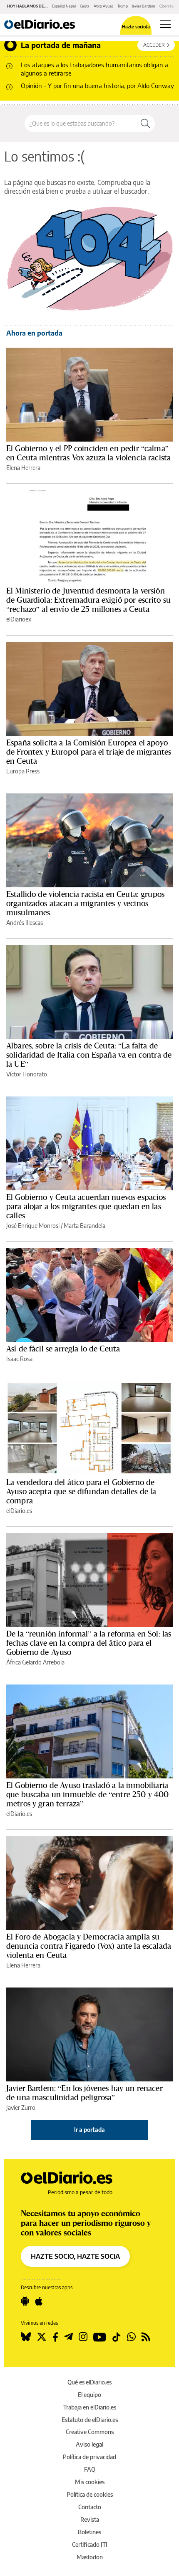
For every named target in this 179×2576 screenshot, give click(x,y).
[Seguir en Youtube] (100, 2337)
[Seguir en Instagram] (83, 2337)
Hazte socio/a (136, 27)
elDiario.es (19, 1511)
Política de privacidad (89, 2457)
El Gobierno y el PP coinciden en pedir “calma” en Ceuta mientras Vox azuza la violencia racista (88, 453)
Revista (90, 2519)
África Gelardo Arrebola (35, 1662)
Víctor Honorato (27, 1074)
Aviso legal (89, 2444)
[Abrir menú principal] (165, 24)
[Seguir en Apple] (39, 2301)
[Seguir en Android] (25, 2301)
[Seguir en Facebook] (55, 2337)
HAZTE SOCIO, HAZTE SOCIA (75, 2256)
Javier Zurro (21, 2108)
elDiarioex (19, 619)
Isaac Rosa (19, 1359)
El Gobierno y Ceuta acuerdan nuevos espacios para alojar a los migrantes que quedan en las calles (86, 1206)
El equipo (89, 2395)
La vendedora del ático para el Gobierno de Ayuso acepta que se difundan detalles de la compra (81, 1491)
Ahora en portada (34, 333)
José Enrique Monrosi (33, 1226)
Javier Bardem (144, 6)
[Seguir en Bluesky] (26, 2337)
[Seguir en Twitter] (42, 2337)
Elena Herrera (23, 468)
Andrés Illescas (25, 923)
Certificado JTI (90, 2544)
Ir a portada (89, 2130)
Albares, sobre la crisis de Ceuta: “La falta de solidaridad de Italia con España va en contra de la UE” (89, 1055)
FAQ (90, 2469)
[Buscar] (145, 124)
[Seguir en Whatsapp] (131, 2337)
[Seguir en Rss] (146, 2337)
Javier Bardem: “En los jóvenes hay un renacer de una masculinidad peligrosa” (85, 2093)
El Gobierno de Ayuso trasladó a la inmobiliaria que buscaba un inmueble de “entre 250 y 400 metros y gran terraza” (87, 1794)
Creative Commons (90, 2432)
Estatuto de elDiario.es (90, 2420)
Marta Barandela (85, 1226)
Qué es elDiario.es (89, 2382)
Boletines (89, 2532)
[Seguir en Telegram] (68, 2337)
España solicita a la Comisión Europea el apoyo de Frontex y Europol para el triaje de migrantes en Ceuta (89, 752)
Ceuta (85, 6)
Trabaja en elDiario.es (90, 2407)
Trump (123, 6)
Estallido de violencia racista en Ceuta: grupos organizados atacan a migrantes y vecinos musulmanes (85, 903)
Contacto (90, 2507)
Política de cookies (90, 2494)
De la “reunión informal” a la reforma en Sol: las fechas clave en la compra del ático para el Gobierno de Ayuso (89, 1643)
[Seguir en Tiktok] (117, 2337)
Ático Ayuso (103, 6)
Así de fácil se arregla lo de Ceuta (63, 1349)
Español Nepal (64, 6)
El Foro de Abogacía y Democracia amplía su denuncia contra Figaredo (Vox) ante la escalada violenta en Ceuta (89, 1946)
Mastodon (90, 2557)
